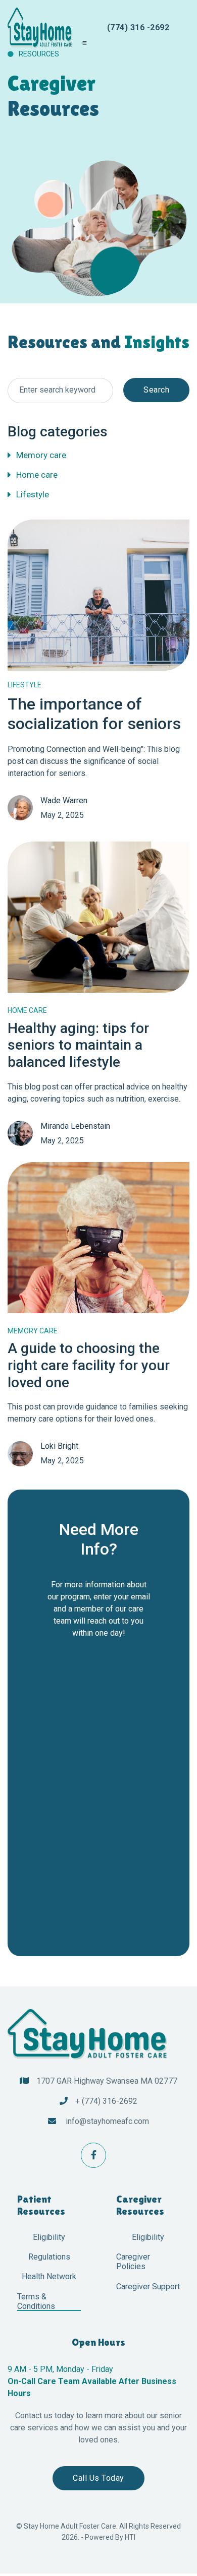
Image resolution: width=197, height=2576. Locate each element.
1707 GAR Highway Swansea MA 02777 (107, 2081)
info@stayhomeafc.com (107, 2121)
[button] (84, 42)
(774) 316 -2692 (138, 27)
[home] (44, 28)
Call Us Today (98, 2478)
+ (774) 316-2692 (106, 2101)
